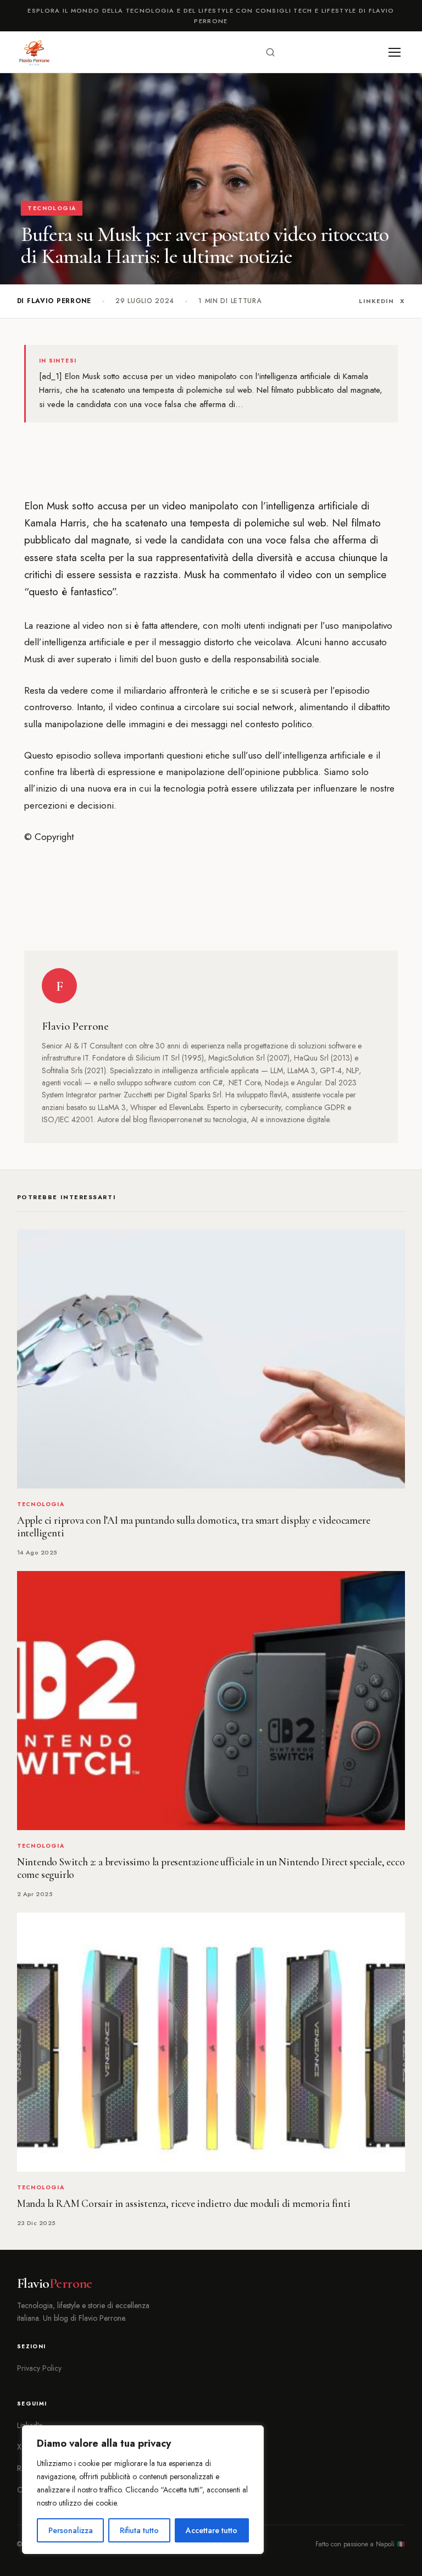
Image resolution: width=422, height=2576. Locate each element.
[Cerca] (270, 52)
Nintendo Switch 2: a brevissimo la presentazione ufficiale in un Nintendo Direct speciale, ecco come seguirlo (211, 1868)
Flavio (55, 2283)
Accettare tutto (212, 2530)
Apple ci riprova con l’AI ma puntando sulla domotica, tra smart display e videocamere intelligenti (194, 1527)
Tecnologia (52, 208)
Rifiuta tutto (139, 2530)
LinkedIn (376, 301)
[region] (143, 2490)
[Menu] (395, 52)
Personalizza (71, 2530)
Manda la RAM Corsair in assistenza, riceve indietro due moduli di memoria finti (184, 2204)
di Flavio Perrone (54, 301)
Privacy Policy (39, 2368)
